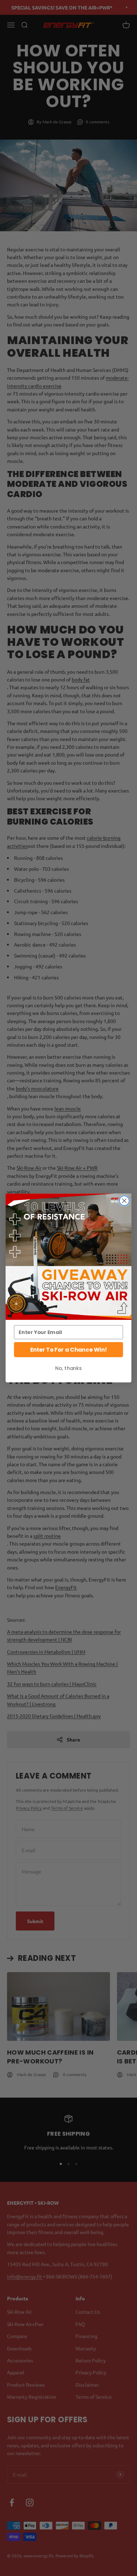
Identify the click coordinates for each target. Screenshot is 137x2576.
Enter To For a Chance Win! (68, 1350)
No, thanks (68, 1368)
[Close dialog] (124, 1201)
